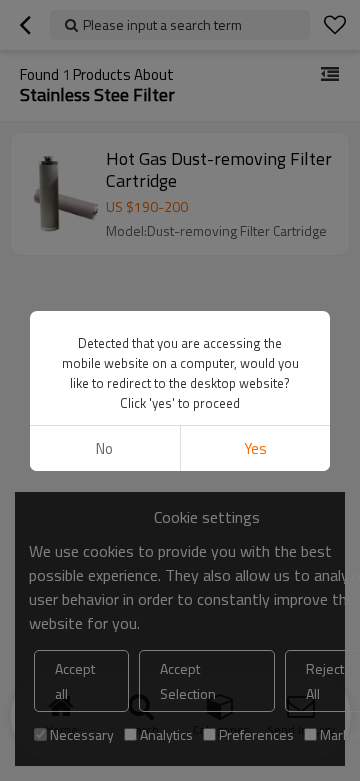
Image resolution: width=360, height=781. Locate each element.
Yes (255, 448)
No (104, 448)
